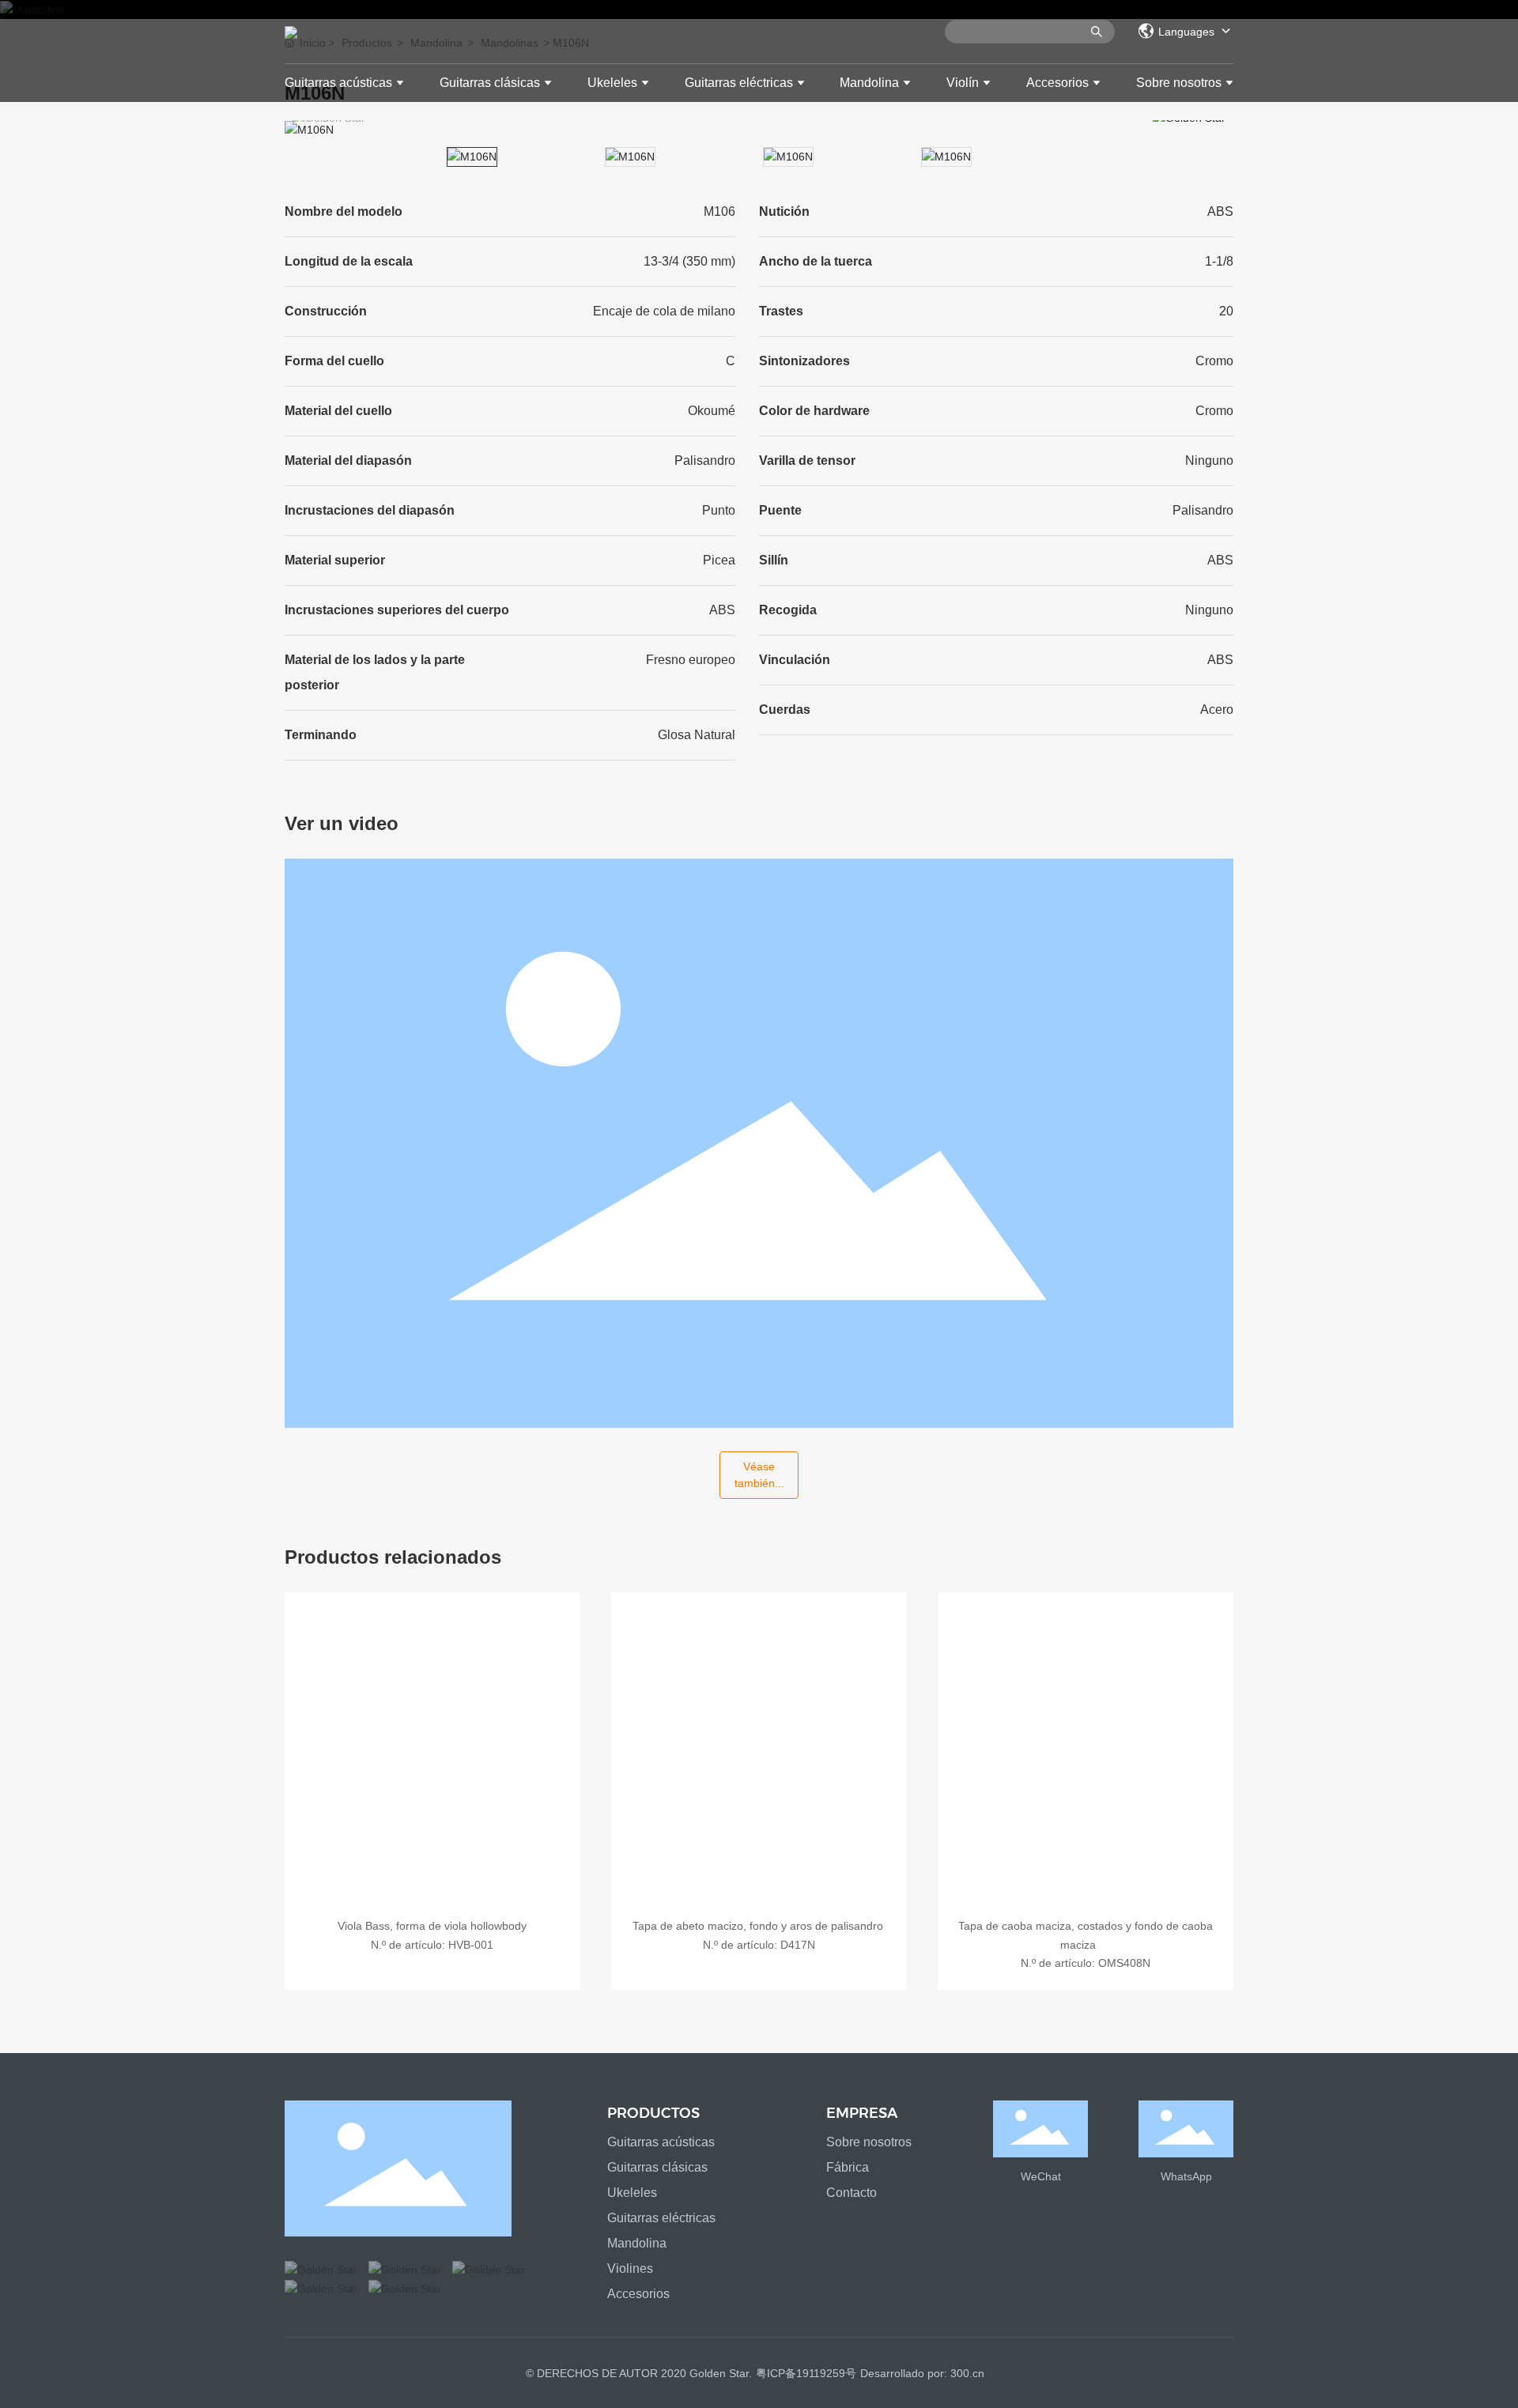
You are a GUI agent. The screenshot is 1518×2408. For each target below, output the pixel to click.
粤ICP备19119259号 (806, 2373)
